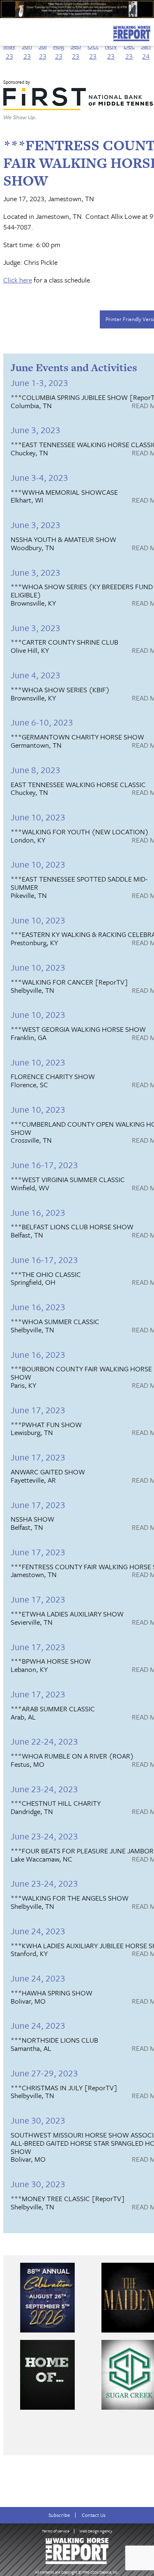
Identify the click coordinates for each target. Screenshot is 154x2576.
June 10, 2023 (38, 817)
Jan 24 (146, 51)
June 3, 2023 (36, 430)
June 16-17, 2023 (44, 1165)
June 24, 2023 (38, 1931)
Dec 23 (129, 51)
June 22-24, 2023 (44, 1741)
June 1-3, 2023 (39, 382)
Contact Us (94, 2515)
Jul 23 (43, 51)
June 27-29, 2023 (44, 2073)
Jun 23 (27, 51)
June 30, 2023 (38, 2120)
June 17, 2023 (38, 1410)
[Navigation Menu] (5, 31)
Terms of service (56, 2531)
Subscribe (59, 2515)
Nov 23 (111, 51)
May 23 (9, 51)
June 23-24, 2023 (44, 1789)
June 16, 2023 (38, 1212)
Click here (18, 280)
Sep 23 (76, 51)
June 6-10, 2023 (42, 722)
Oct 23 (93, 51)
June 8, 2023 (36, 770)
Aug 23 (59, 51)
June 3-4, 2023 (39, 477)
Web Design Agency (96, 2531)
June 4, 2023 (36, 675)
